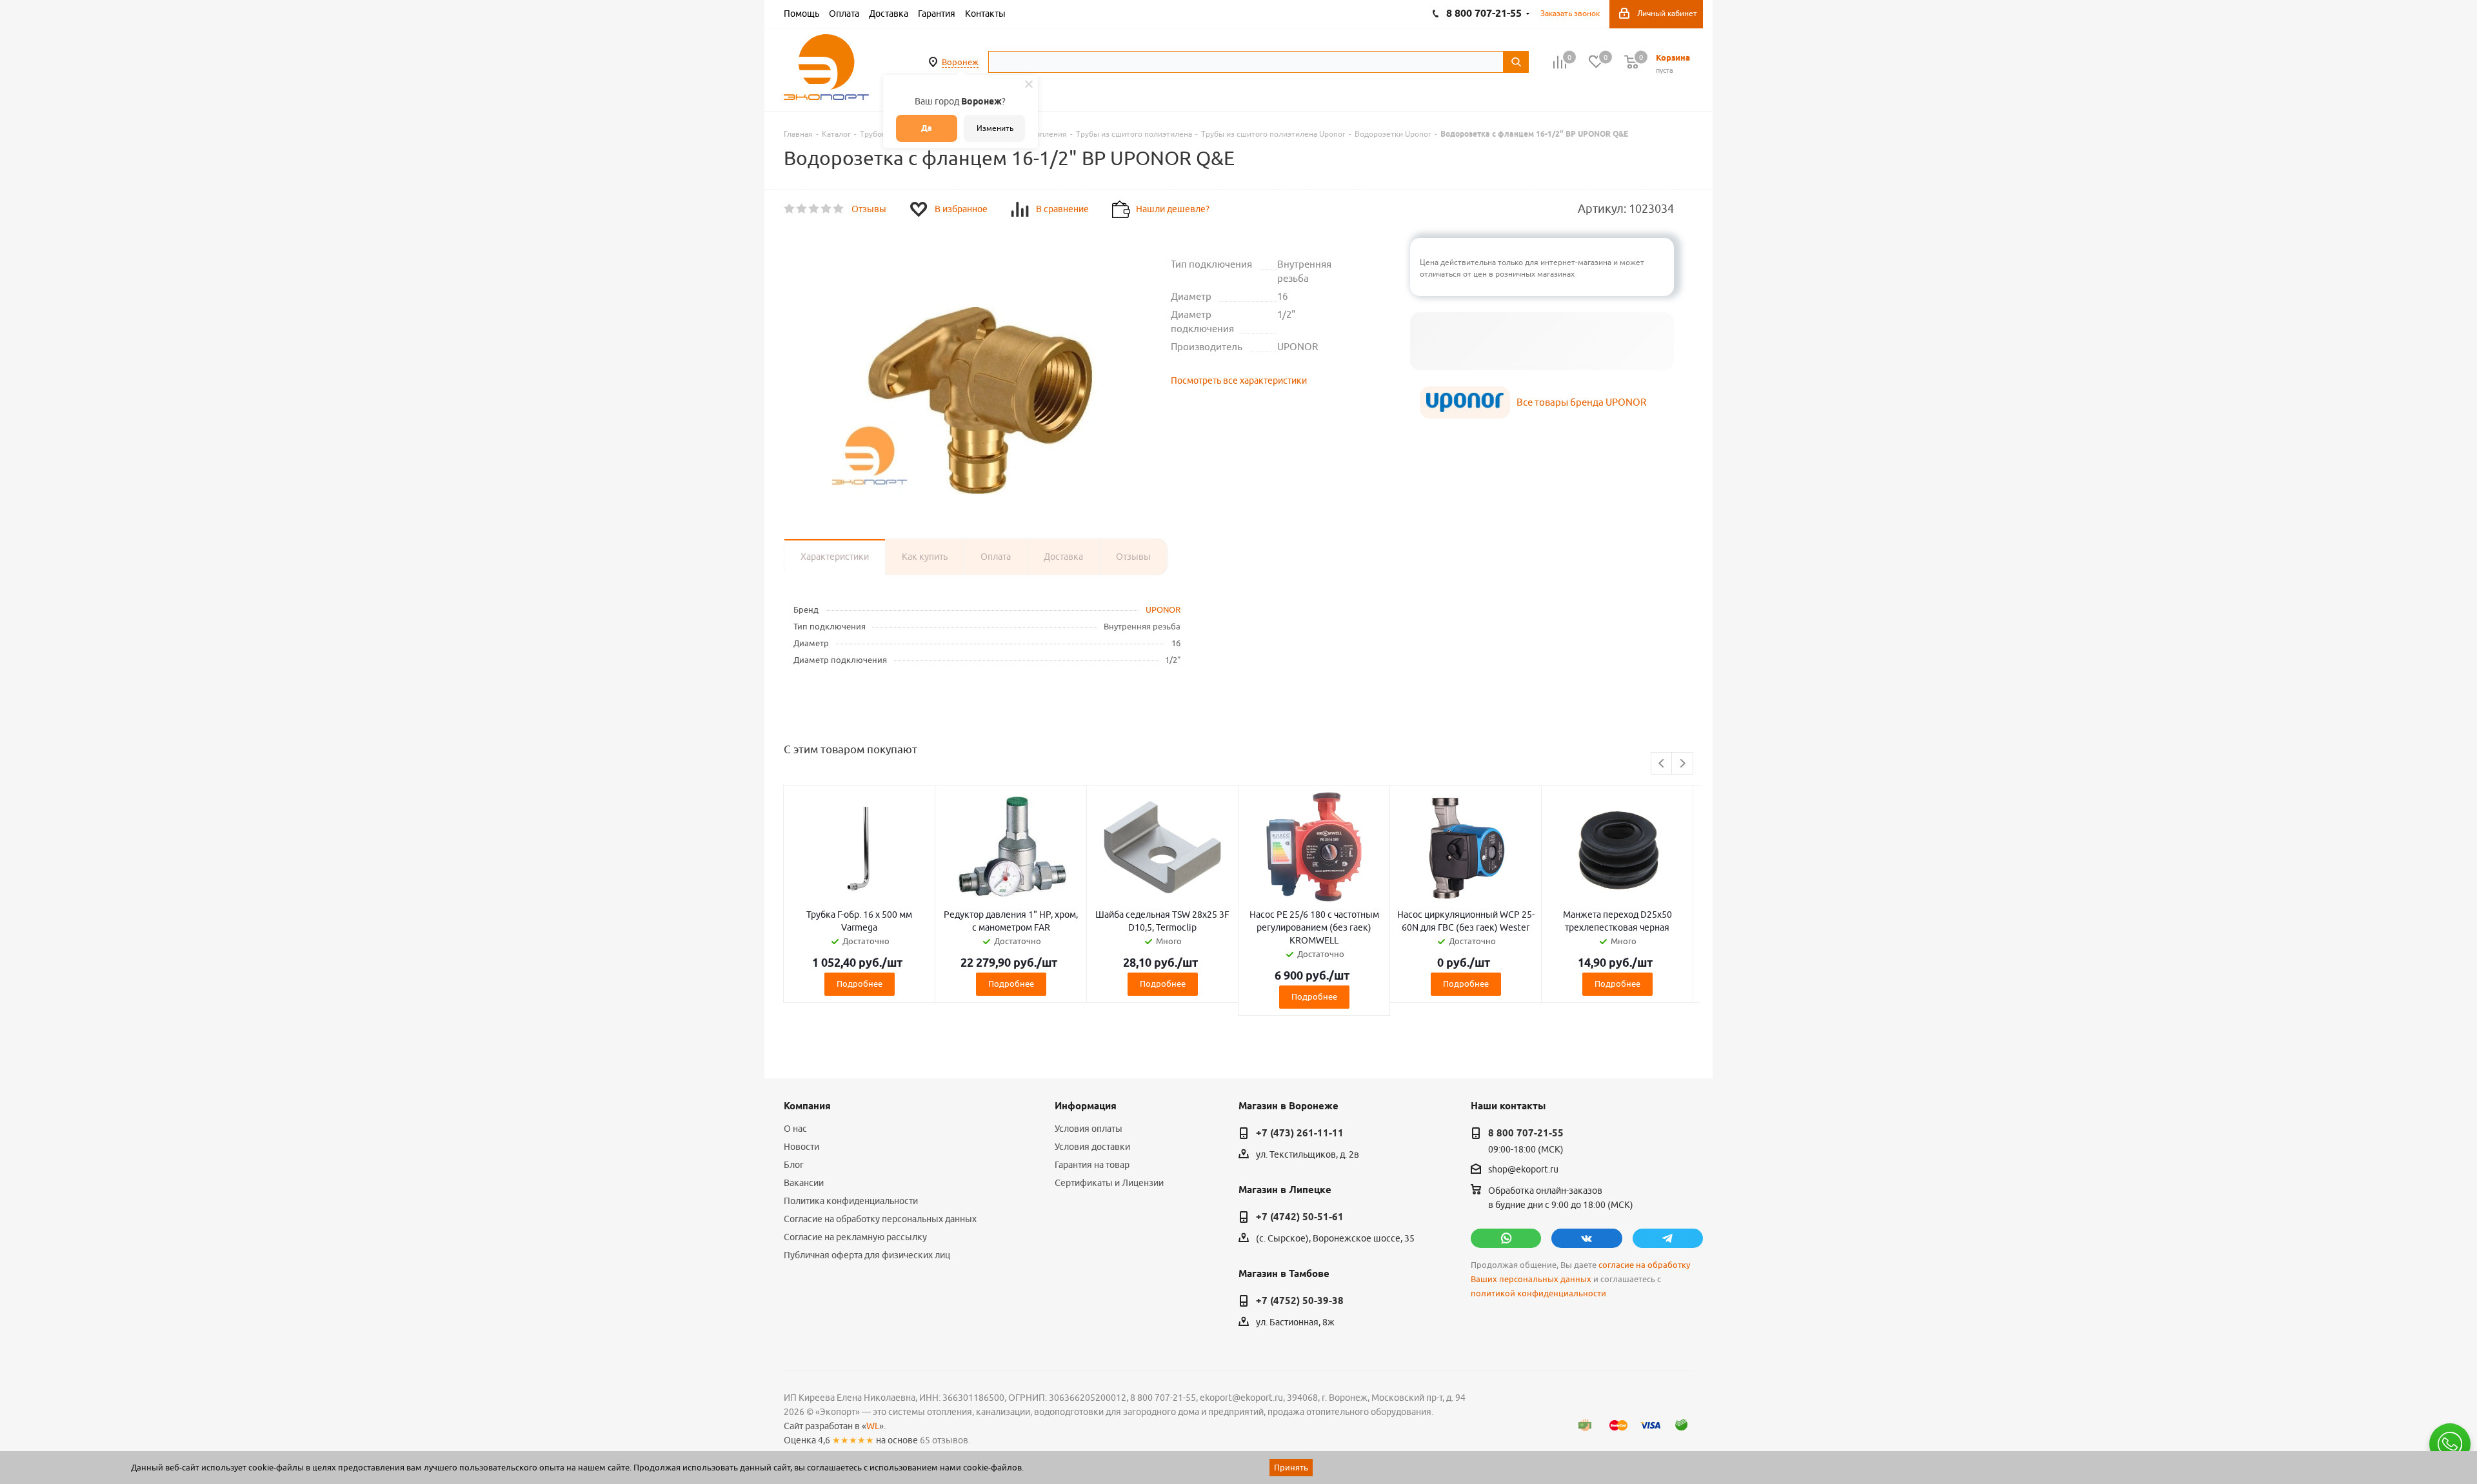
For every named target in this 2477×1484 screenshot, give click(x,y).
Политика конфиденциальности (851, 1201)
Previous (1662, 764)
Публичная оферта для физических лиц (867, 1255)
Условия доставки (1092, 1147)
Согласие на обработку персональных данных (880, 1219)
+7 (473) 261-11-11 (1300, 1133)
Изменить (995, 128)
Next (1683, 764)
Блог (794, 1165)
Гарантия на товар (1092, 1165)
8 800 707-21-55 (1526, 1133)
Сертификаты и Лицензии (1109, 1183)
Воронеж (960, 62)
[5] (839, 209)
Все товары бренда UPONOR (1581, 402)
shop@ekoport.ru (1523, 1170)
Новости (801, 1147)
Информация (1086, 1106)
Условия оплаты (1089, 1129)
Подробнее (860, 984)
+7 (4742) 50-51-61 (1300, 1217)
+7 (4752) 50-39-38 (1300, 1301)
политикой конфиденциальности (1538, 1293)
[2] (802, 209)
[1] (790, 209)
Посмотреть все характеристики (1239, 381)
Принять (1291, 1467)
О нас (795, 1129)
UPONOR (1163, 609)
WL (873, 1426)
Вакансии (804, 1183)
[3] (814, 209)
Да (927, 128)
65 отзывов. (945, 1440)
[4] (827, 209)
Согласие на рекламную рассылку (855, 1237)
